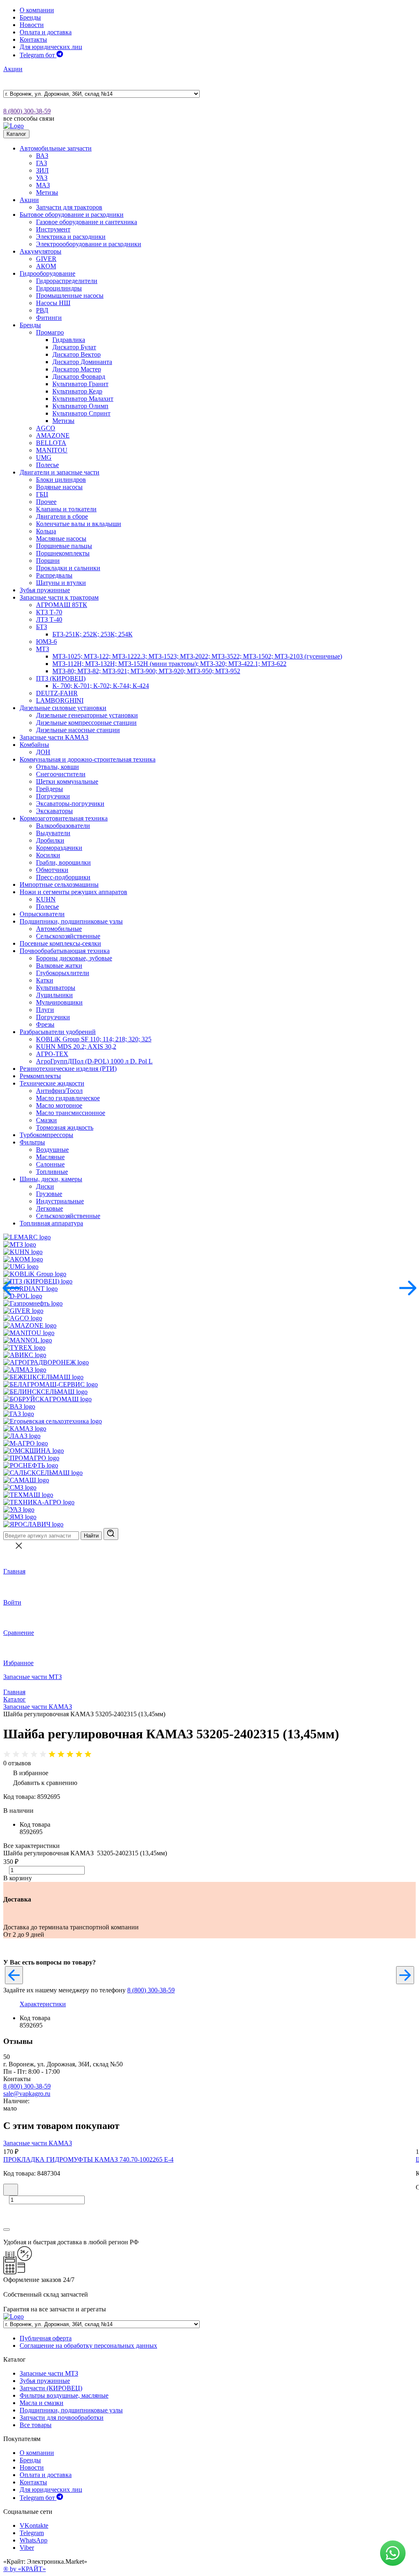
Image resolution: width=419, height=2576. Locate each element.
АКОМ (46, 266)
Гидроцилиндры (59, 288)
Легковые (50, 1208)
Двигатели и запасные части (60, 472)
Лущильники (54, 995)
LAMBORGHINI (60, 700)
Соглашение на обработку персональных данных (88, 2346)
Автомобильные (59, 929)
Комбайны (34, 745)
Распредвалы (54, 575)
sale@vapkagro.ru (27, 2094)
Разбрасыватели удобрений (58, 1032)
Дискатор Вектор (77, 354)
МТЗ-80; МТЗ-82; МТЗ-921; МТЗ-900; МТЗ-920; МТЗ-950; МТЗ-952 (146, 671)
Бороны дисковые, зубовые (74, 958)
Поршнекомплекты (63, 553)
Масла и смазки (42, 2403)
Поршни (48, 561)
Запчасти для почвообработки (62, 2418)
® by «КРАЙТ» (25, 2569)
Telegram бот (38, 55)
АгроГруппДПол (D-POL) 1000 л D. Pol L (94, 1061)
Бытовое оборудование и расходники (72, 215)
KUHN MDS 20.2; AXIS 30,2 (76, 1046)
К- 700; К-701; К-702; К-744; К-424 (101, 686)
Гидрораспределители (67, 281)
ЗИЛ (42, 170)
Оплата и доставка (46, 32)
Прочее (46, 502)
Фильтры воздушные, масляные (64, 2395)
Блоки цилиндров (61, 480)
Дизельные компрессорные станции (86, 723)
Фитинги (49, 318)
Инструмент (53, 229)
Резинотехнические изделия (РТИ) (68, 1069)
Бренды (30, 17)
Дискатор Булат (74, 347)
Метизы (47, 192)
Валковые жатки (59, 965)
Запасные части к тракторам (59, 597)
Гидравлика (69, 340)
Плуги (45, 1010)
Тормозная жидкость (65, 1127)
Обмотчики (52, 870)
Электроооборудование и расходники (89, 244)
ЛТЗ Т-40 (49, 619)
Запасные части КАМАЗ (54, 737)
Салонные (50, 1164)
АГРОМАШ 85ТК (62, 605)
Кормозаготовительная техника (64, 818)
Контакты (33, 39)
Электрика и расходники (71, 237)
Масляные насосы (61, 538)
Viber (27, 2548)
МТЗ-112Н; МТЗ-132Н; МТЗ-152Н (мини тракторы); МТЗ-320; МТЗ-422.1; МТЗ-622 (169, 664)
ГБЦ (42, 494)
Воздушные (52, 1150)
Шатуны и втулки (61, 583)
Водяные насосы (59, 487)
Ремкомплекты (40, 1076)
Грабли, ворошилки (63, 862)
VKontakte (34, 2525)
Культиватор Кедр (77, 391)
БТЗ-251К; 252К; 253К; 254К (92, 634)
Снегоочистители (61, 774)
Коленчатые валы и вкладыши (79, 524)
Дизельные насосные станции (78, 730)
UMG (44, 457)
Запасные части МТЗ (33, 1677)
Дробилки (50, 840)
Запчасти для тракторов (69, 207)
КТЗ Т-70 (49, 612)
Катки (45, 980)
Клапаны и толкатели (66, 509)
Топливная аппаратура (51, 1223)
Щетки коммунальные (67, 781)
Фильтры (32, 1142)
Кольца (46, 531)
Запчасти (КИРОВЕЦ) (51, 2388)
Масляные (50, 1157)
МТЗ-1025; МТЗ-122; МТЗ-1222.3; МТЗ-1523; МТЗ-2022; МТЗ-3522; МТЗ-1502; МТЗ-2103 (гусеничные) (197, 656)
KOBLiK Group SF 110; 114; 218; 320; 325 (94, 1039)
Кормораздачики (59, 848)
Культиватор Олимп (80, 406)
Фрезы (45, 1024)
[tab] (43, 2004)
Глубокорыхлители (63, 973)
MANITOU (52, 450)
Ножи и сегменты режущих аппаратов (73, 892)
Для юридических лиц (51, 47)
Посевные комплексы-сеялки (60, 943)
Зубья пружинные (45, 590)
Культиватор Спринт (81, 413)
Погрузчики (53, 796)
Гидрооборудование (47, 273)
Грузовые (49, 1194)
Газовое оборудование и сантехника (87, 222)
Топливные (52, 1172)
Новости (32, 25)
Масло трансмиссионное (71, 1113)
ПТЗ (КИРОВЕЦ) (61, 678)
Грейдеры (50, 789)
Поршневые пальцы (64, 546)
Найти (91, 1536)
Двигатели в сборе (62, 516)
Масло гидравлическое (68, 1098)
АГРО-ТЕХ (52, 1054)
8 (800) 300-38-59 (27, 111)
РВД (42, 310)
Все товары (36, 2425)
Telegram (32, 2533)
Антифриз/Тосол (59, 1091)
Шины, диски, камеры (51, 1179)
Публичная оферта (46, 2338)
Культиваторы (56, 988)
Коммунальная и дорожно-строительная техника (88, 759)
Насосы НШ (53, 303)
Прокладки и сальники (68, 568)
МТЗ (43, 649)
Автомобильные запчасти (56, 148)
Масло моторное (59, 1105)
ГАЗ (42, 163)
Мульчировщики (59, 1002)
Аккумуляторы (41, 251)
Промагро (50, 332)
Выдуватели (53, 833)
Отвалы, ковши (57, 767)
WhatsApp (34, 2540)
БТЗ (42, 627)
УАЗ (42, 178)
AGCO (46, 428)
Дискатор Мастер (77, 369)
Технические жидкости (52, 1083)
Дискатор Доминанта (82, 362)
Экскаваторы (54, 811)
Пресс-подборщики (63, 877)
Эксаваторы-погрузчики (70, 804)
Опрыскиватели (42, 914)
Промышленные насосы (70, 296)
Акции (13, 69)
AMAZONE (53, 435)
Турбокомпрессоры (46, 1135)
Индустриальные (60, 1201)
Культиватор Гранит (80, 384)
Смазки (46, 1120)
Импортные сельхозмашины (59, 885)
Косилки (48, 855)
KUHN (46, 899)
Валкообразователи (63, 826)
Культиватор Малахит (83, 399)
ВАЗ (42, 156)
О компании (37, 10)
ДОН (43, 752)
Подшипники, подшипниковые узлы (71, 921)
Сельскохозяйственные (68, 936)
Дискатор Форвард (79, 377)
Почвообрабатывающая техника (65, 951)
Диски (45, 1186)
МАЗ (43, 185)
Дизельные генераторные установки (87, 715)
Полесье (47, 465)
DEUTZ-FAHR (57, 693)
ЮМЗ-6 (46, 642)
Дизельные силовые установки (63, 708)
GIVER (46, 259)
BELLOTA (51, 443)
